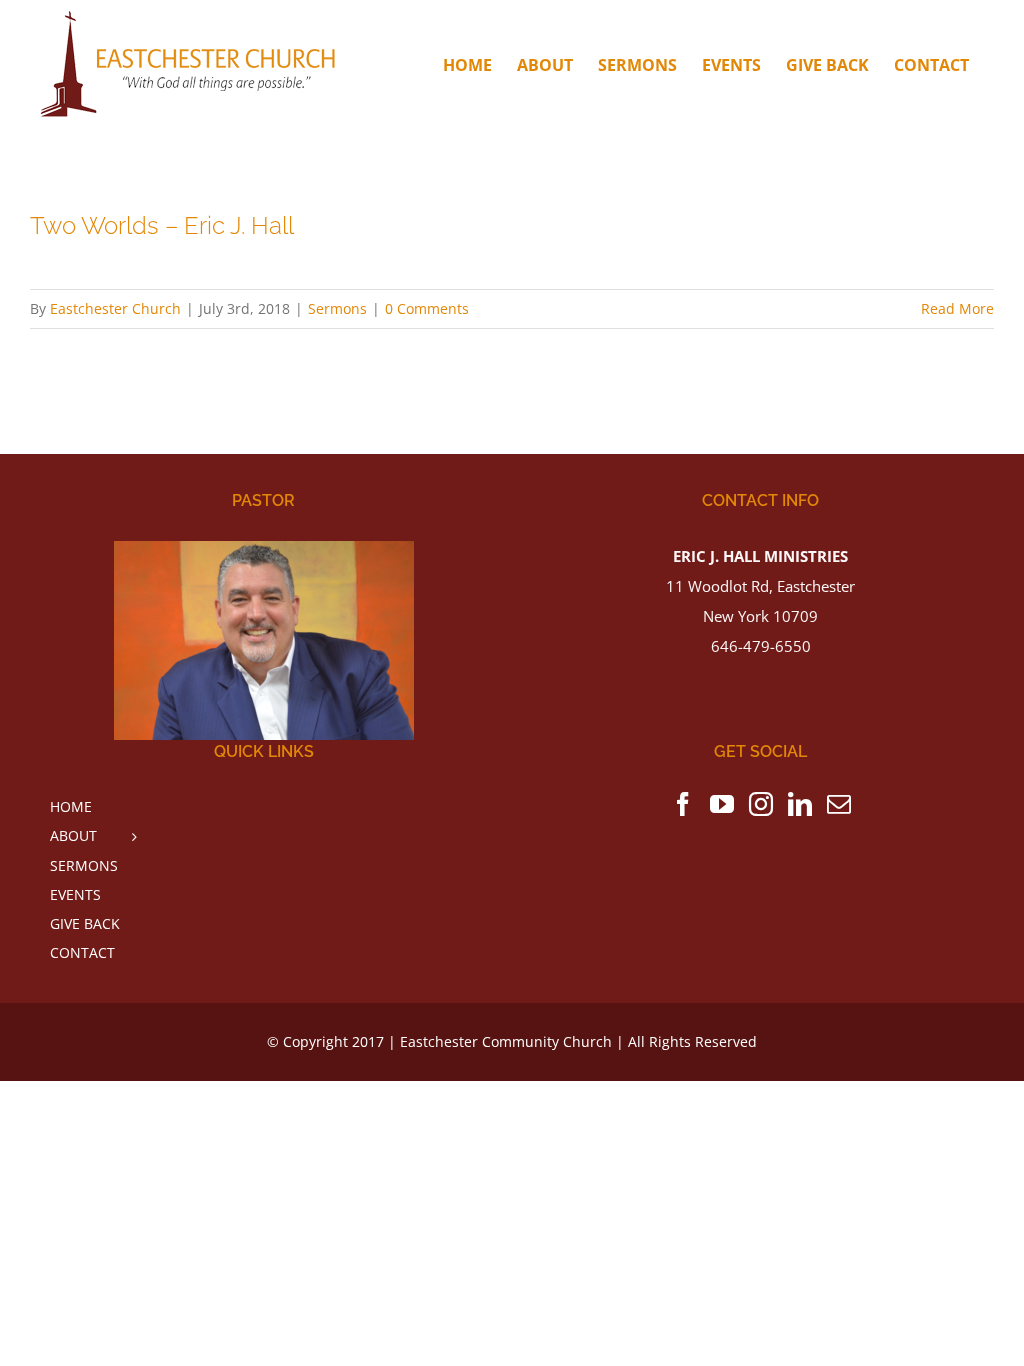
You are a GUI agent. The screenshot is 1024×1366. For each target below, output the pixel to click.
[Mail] (839, 804)
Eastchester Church (115, 308)
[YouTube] (722, 804)
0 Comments (427, 308)
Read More (957, 308)
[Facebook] (683, 804)
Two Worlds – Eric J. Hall (162, 226)
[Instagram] (761, 804)
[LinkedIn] (800, 804)
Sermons (337, 308)
